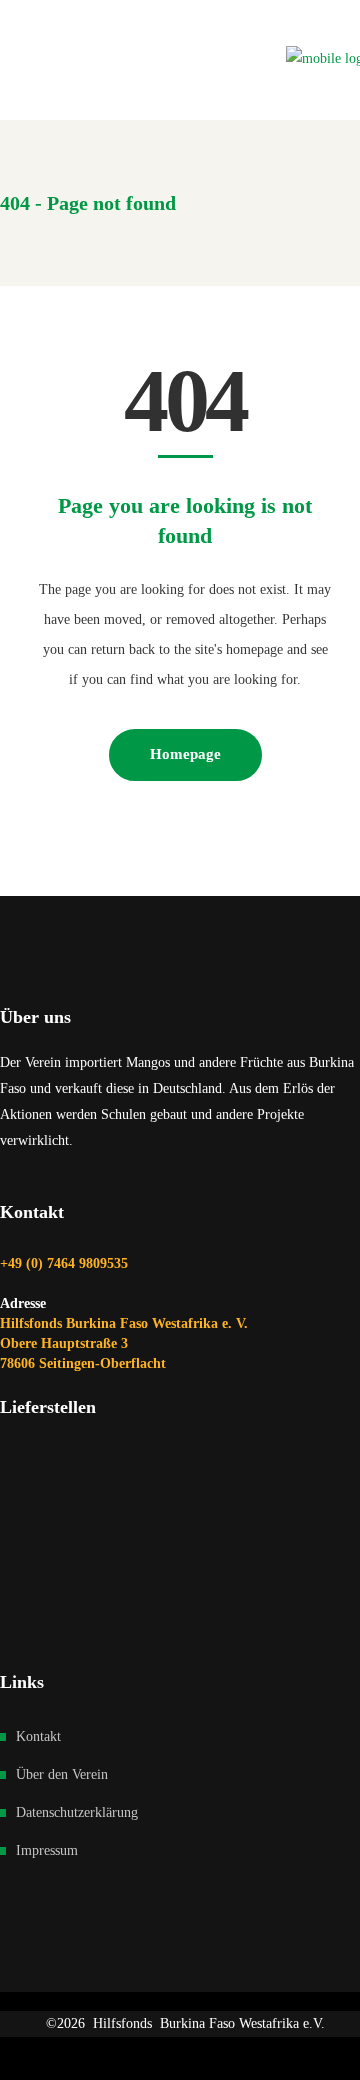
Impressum (47, 1850)
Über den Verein (62, 1774)
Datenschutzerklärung (77, 1812)
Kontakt (38, 1736)
